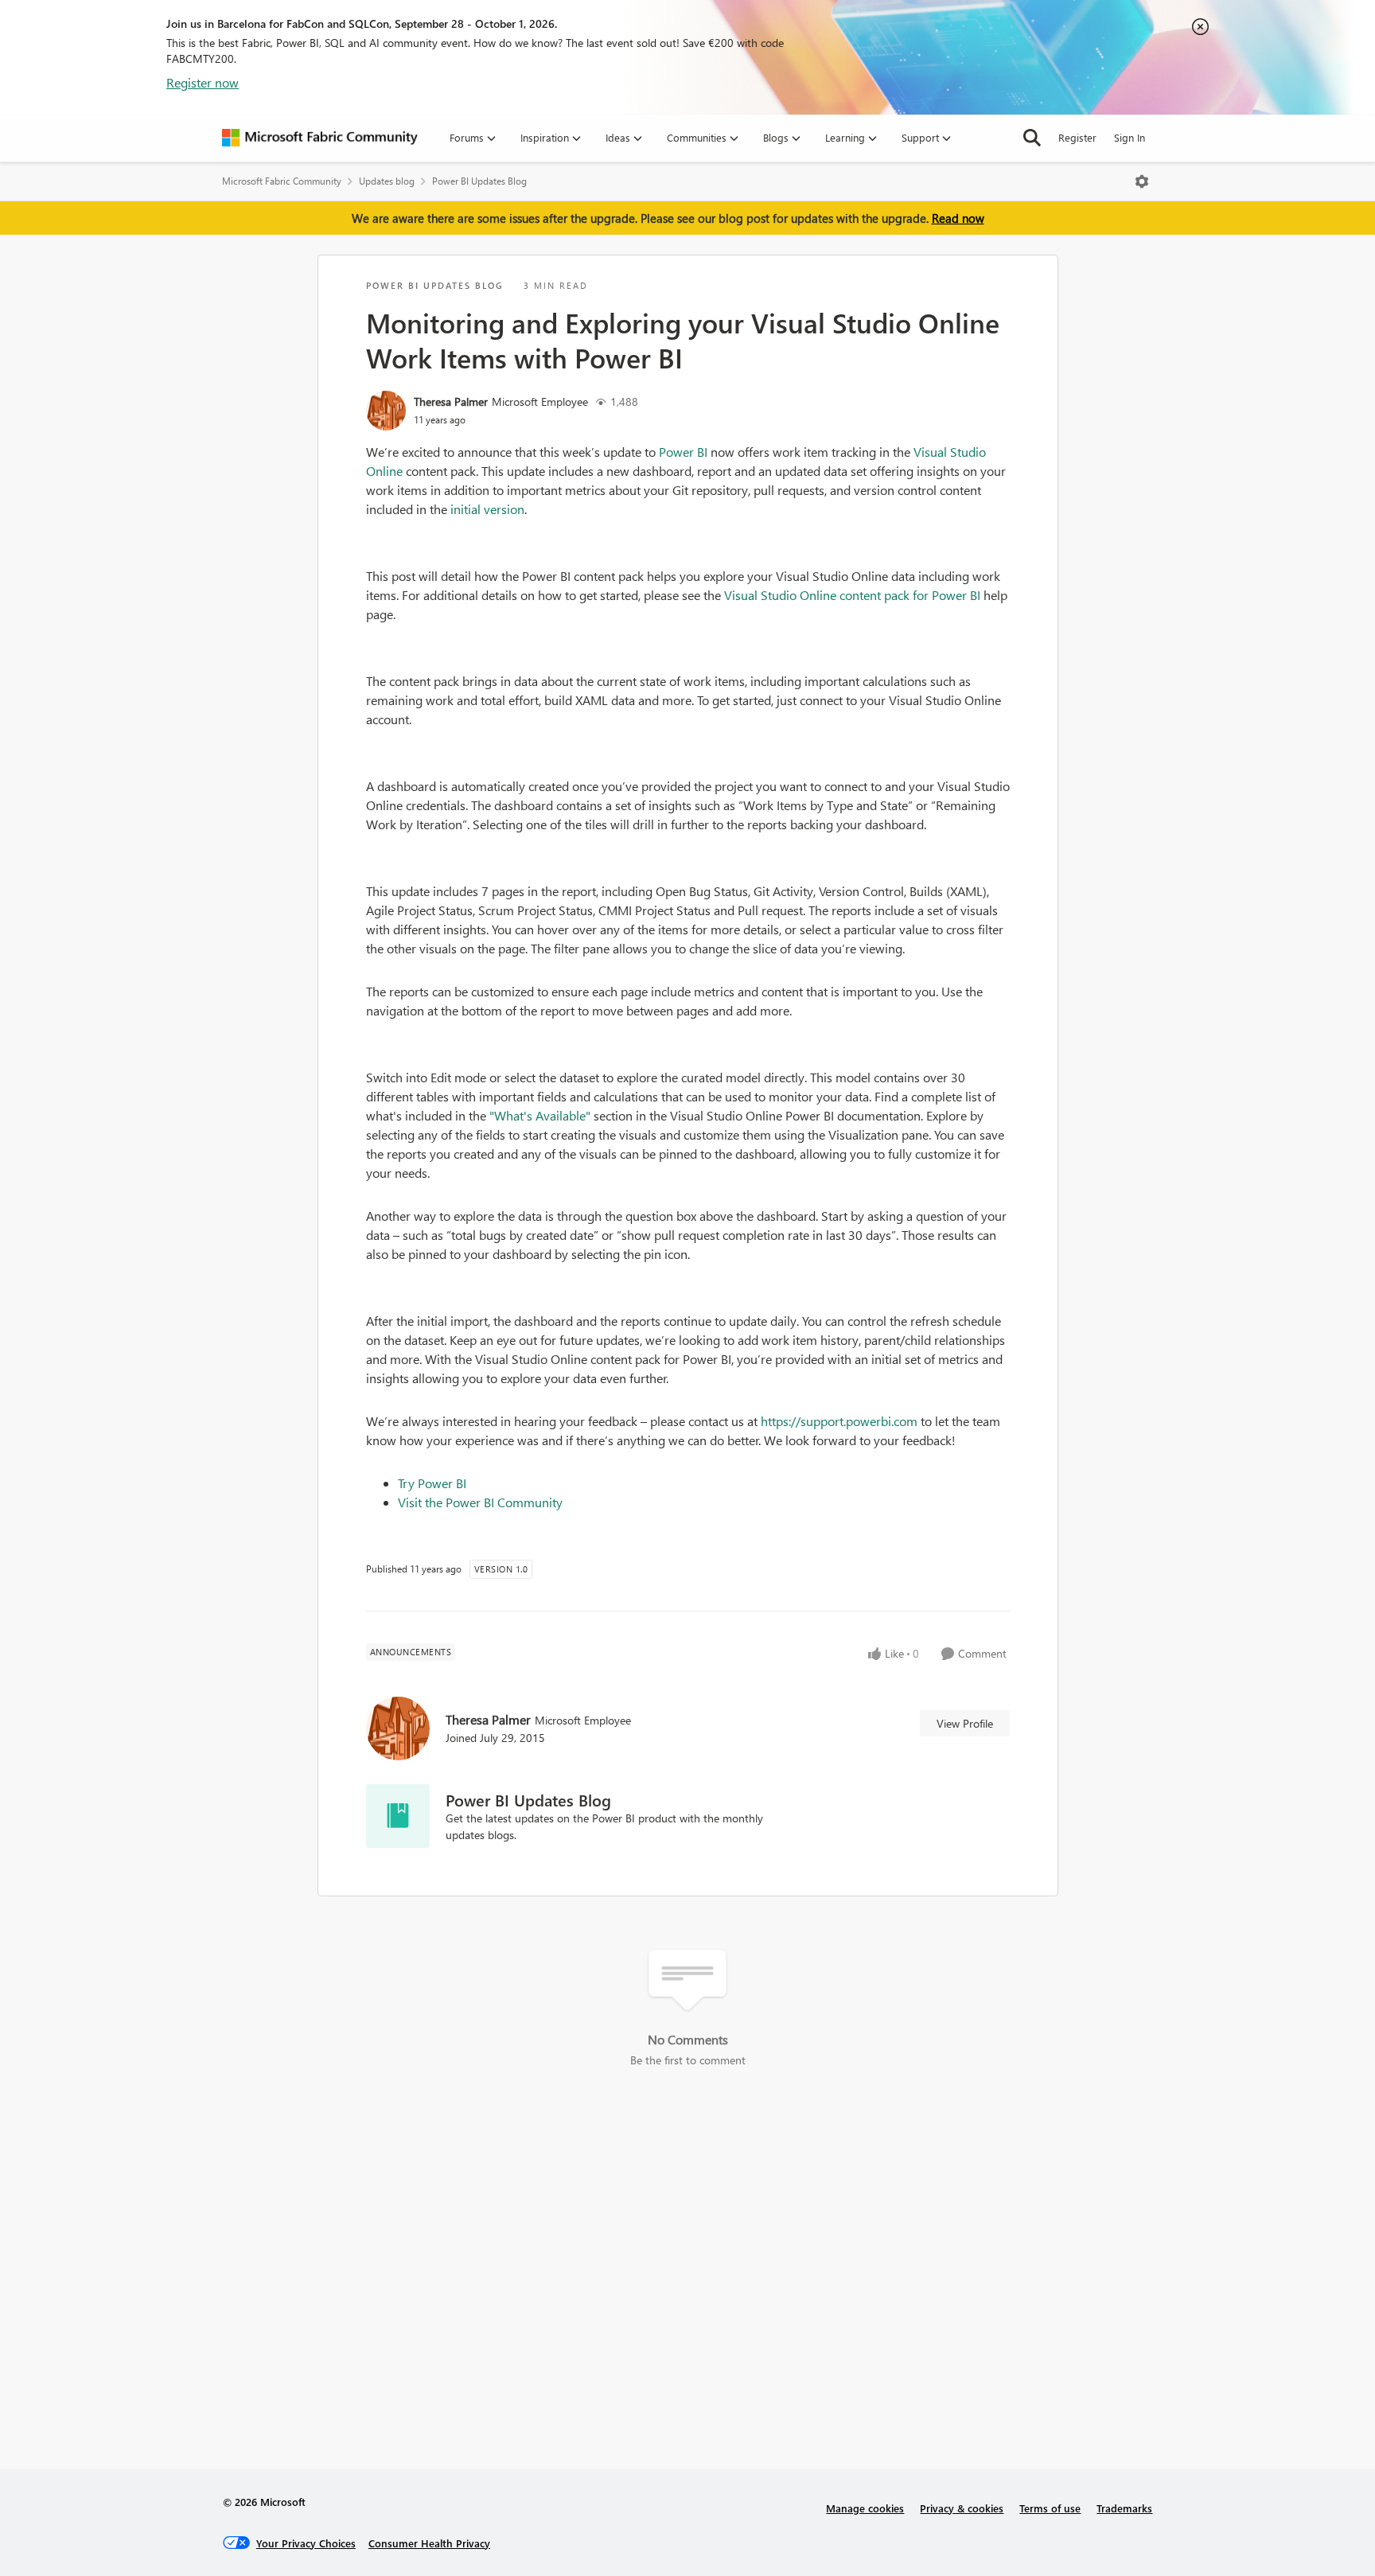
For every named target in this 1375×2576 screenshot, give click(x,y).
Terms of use (1050, 2508)
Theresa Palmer (451, 401)
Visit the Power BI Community (480, 1502)
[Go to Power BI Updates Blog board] (398, 1816)
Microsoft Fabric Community (282, 181)
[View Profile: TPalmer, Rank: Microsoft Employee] (386, 411)
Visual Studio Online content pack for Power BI (852, 595)
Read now (958, 218)
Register (1077, 137)
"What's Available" (540, 1115)
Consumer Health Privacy (429, 2543)
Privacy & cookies (962, 2508)
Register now (203, 82)
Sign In (1130, 137)
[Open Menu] (1142, 181)
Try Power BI (432, 1483)
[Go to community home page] (320, 138)
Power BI (683, 452)
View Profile (965, 1723)
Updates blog (387, 181)
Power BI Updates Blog (479, 181)
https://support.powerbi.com (839, 1421)
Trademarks (1124, 2508)
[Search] (1032, 138)
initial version (487, 509)
